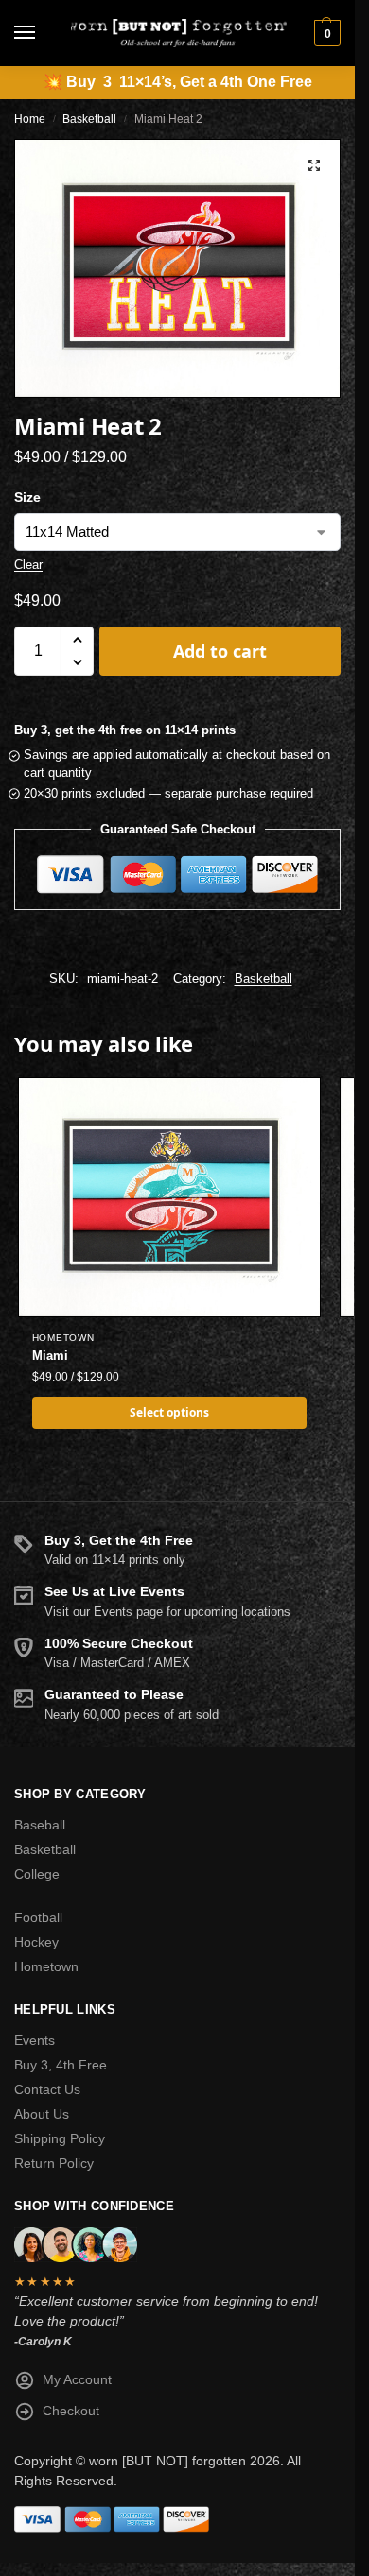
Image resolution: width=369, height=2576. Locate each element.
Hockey (36, 1942)
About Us (42, 2114)
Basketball (89, 119)
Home (30, 119)
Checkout (71, 2411)
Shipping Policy (60, 2138)
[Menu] (43, 33)
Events (35, 2040)
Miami (50, 1356)
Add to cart (220, 651)
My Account (77, 2379)
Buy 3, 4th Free (61, 2065)
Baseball (40, 1825)
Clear (28, 565)
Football (38, 1917)
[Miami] (169, 1197)
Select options (169, 1412)
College (37, 1874)
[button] (325, 33)
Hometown (63, 1338)
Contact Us (47, 2089)
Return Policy (54, 2163)
